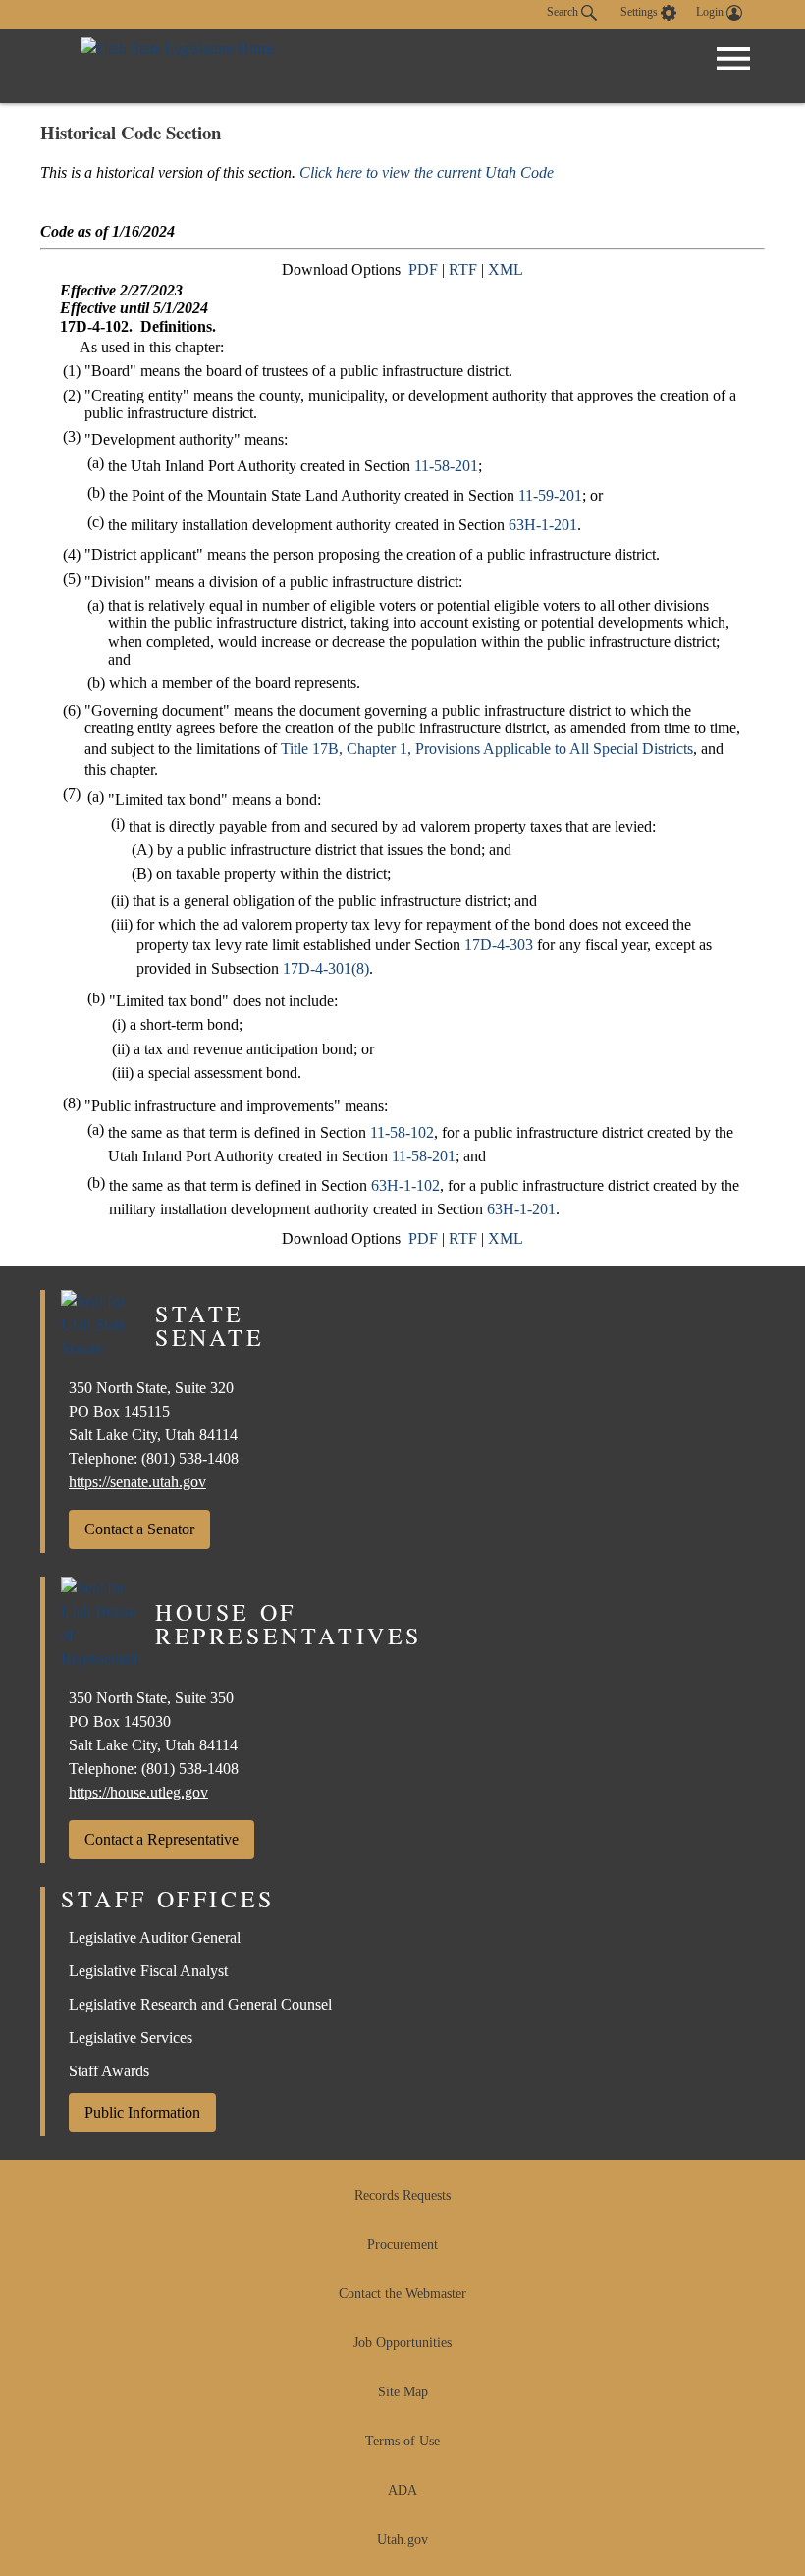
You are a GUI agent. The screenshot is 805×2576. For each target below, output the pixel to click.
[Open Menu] (733, 59)
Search (564, 12)
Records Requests (402, 2196)
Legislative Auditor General (155, 1937)
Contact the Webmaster (402, 2294)
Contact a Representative (161, 1839)
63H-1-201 (543, 525)
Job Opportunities (402, 2343)
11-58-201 (446, 466)
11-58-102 (402, 1132)
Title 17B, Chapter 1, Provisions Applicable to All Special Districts (487, 749)
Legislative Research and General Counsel (200, 2004)
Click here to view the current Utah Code (427, 172)
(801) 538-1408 (190, 1458)
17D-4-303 (499, 945)
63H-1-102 (405, 1185)
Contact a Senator (139, 1529)
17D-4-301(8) (326, 968)
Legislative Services (131, 2038)
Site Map (403, 2392)
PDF (423, 269)
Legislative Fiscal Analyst (148, 1971)
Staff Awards (109, 2071)
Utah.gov (402, 2539)
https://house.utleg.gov (138, 1792)
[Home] (178, 66)
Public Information (142, 2112)
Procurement (402, 2245)
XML (506, 269)
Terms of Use (402, 2441)
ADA (402, 2490)
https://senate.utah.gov (137, 1482)
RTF (463, 269)
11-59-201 (550, 495)
